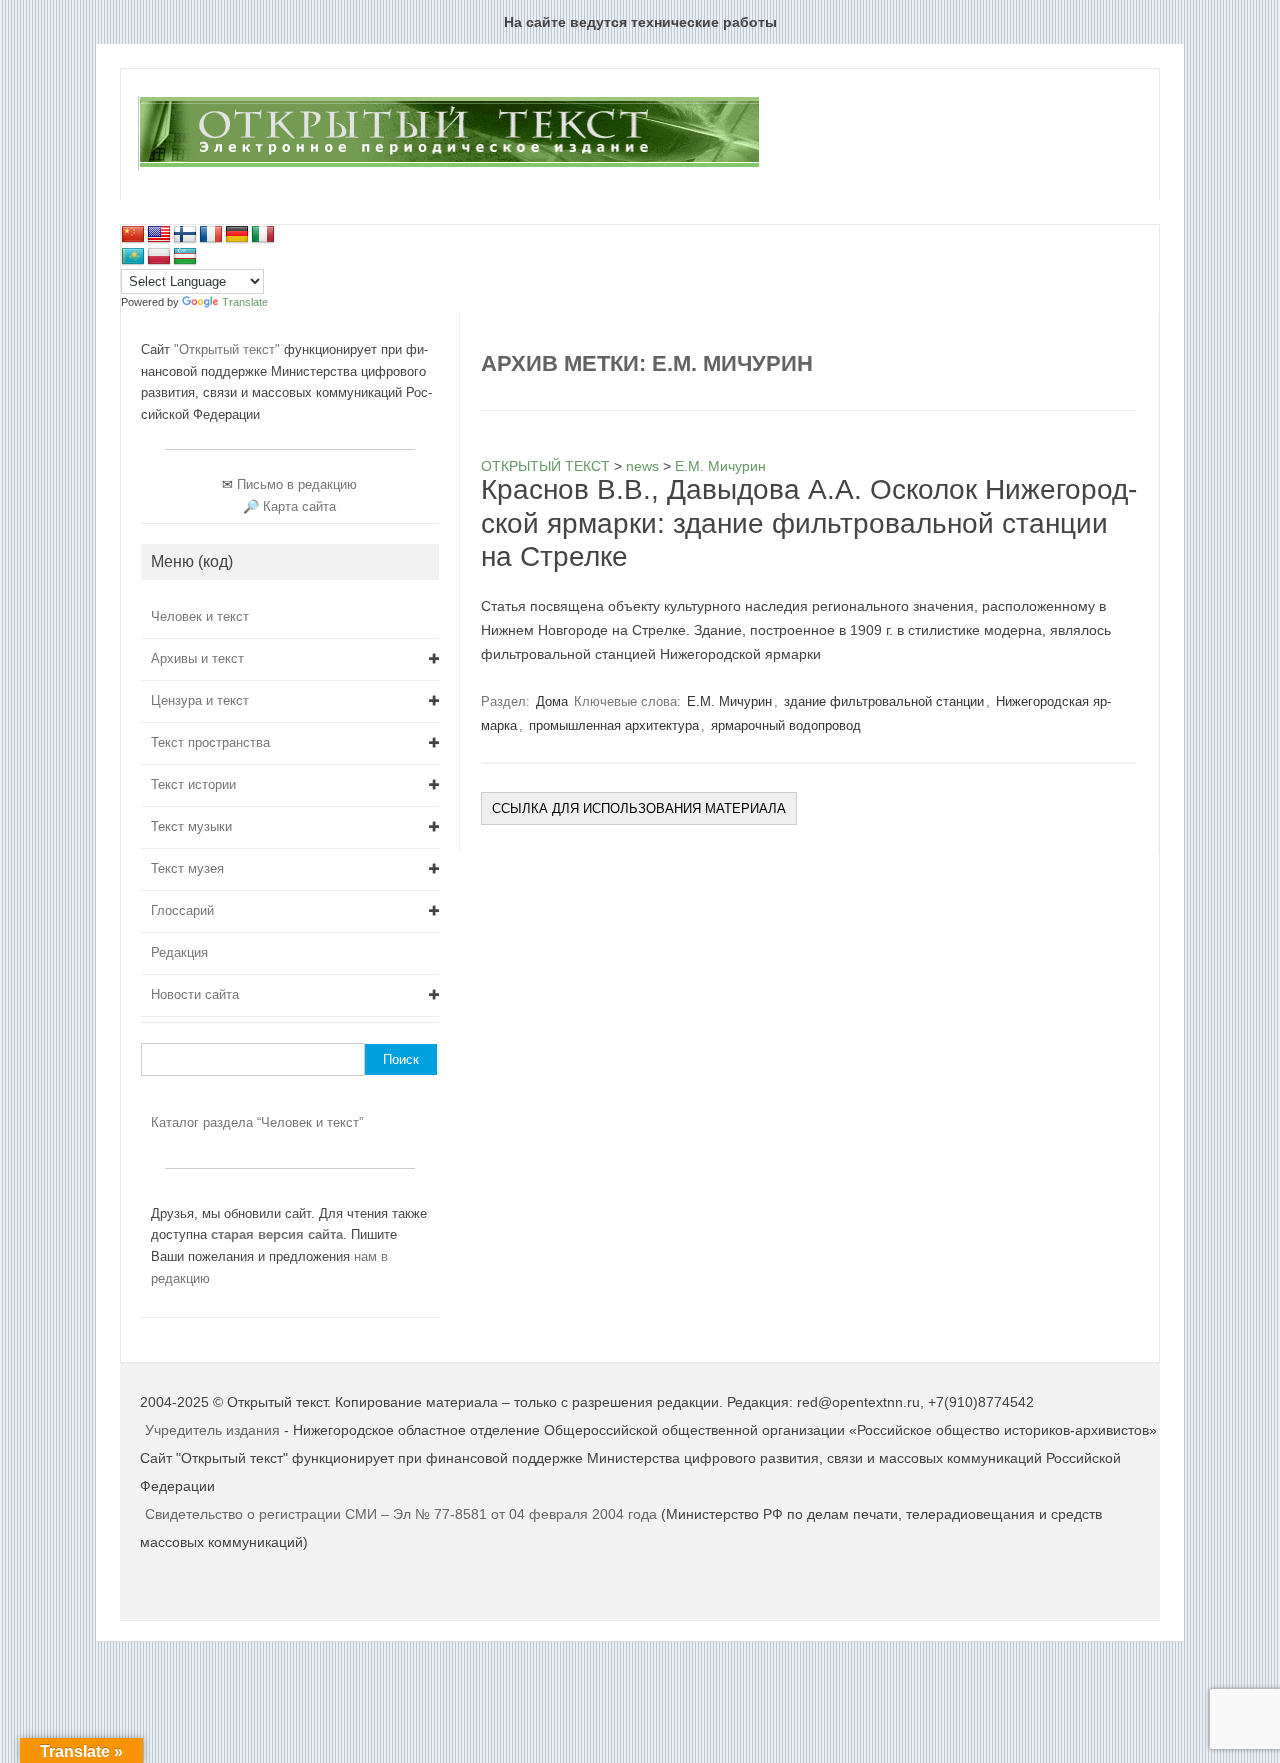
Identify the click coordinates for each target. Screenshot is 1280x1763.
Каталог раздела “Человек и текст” (257, 1122)
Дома (552, 701)
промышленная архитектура (614, 725)
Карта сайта (299, 506)
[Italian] (263, 235)
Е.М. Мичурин (729, 701)
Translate (245, 302)
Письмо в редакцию (297, 484)
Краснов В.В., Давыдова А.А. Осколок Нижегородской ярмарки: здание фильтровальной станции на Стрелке (809, 523)
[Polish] (159, 257)
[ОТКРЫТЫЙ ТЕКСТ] (448, 166)
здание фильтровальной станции (884, 701)
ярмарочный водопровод (786, 725)
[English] (159, 235)
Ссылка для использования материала (639, 808)
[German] (237, 235)
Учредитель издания (212, 1430)
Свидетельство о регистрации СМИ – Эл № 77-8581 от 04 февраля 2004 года (403, 1514)
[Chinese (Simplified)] (133, 235)
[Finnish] (185, 235)
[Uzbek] (185, 257)
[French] (211, 235)
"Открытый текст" (229, 349)
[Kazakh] (133, 257)
